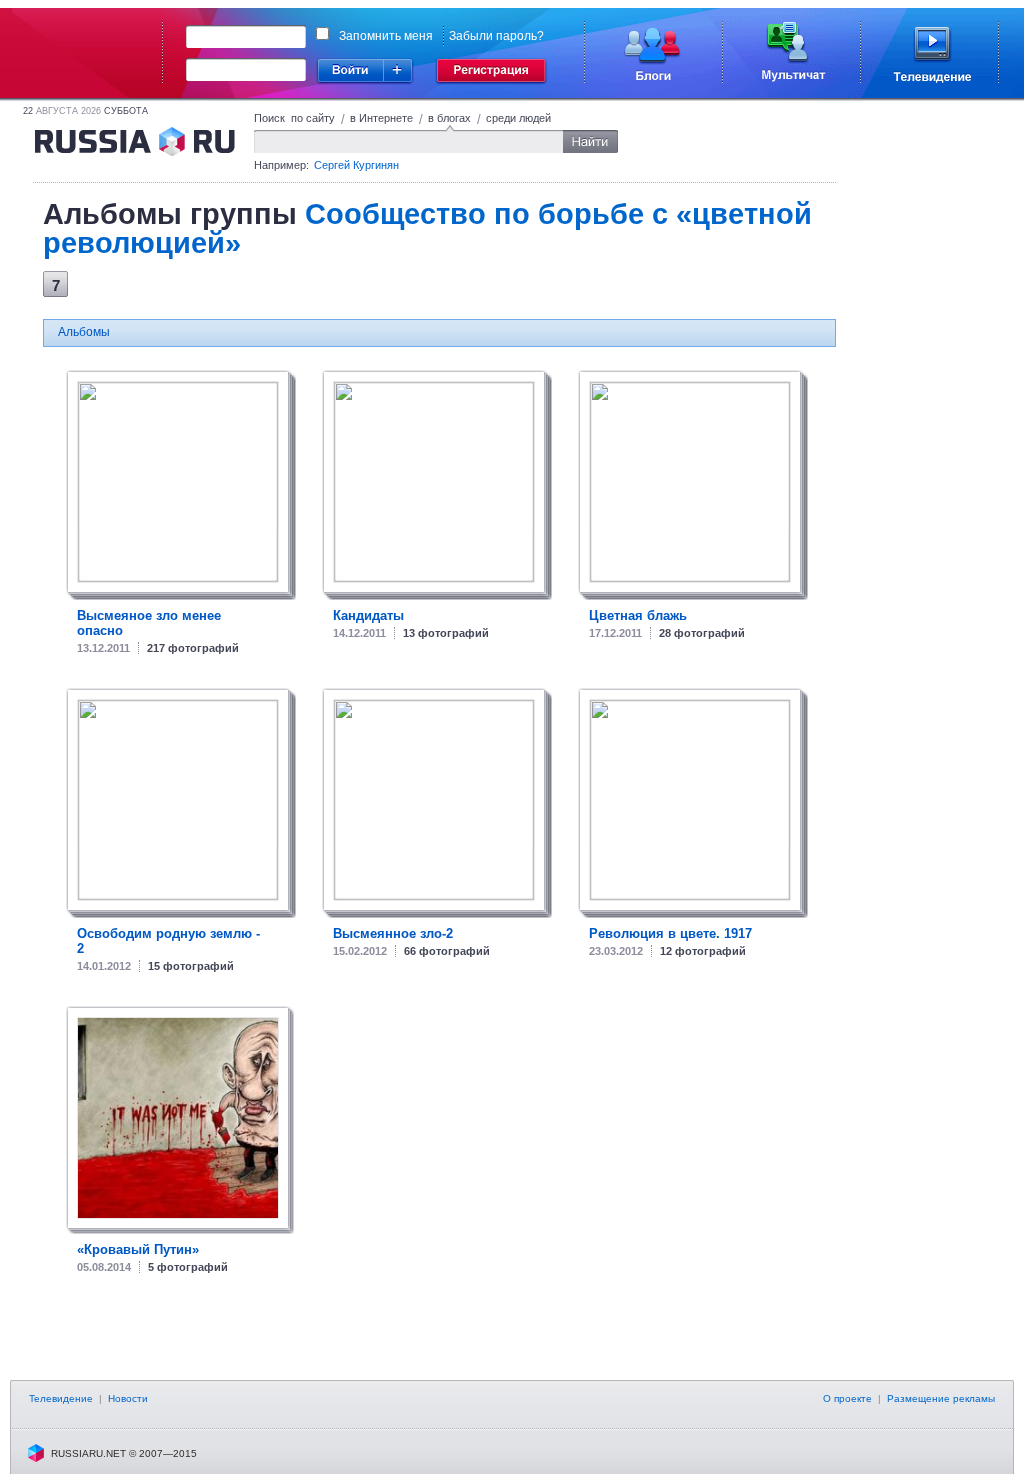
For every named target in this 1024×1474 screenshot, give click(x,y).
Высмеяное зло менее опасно (149, 623)
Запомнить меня (386, 36)
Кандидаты (368, 615)
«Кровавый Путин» (138, 1249)
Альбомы (84, 332)
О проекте (847, 1398)
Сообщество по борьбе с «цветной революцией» (427, 228)
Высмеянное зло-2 (393, 933)
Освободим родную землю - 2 (168, 941)
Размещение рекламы (941, 1398)
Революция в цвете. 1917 (670, 933)
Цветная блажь (638, 615)
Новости (128, 1398)
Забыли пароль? (496, 36)
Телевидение (61, 1398)
